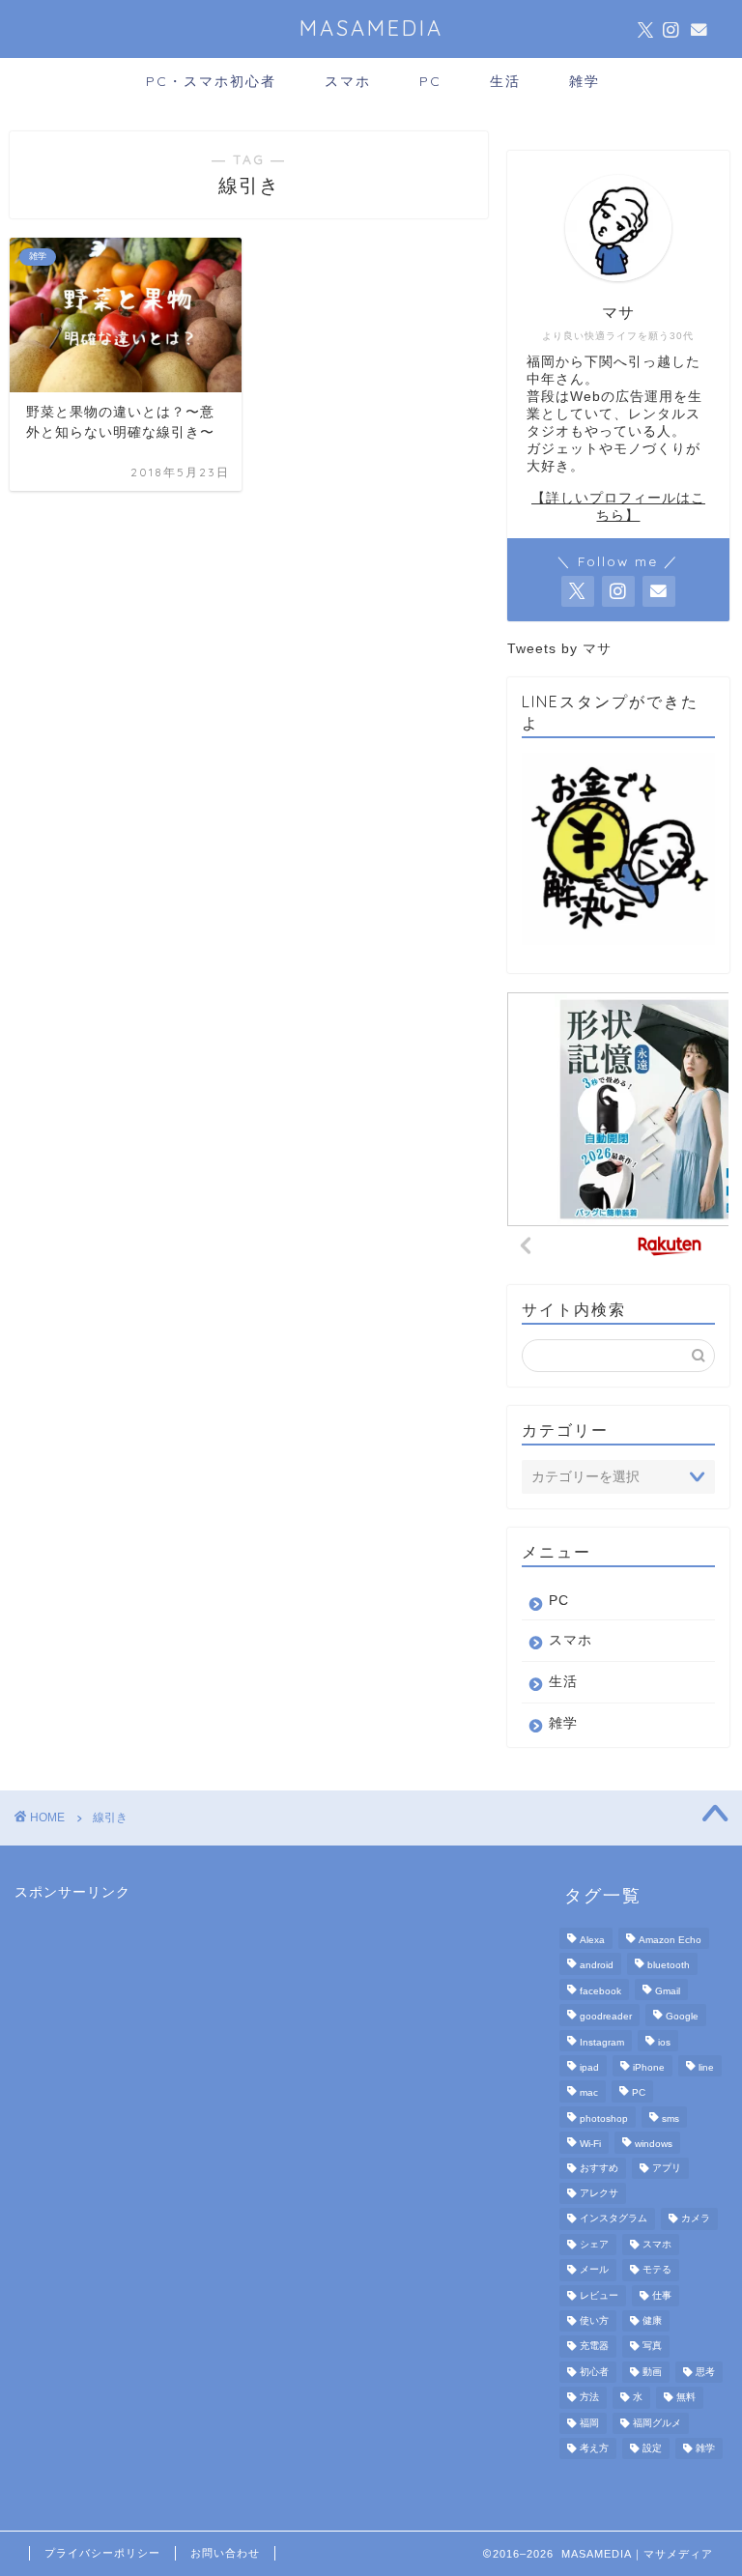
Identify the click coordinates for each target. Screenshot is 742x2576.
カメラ (696, 2219)
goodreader (606, 2017)
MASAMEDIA (371, 28)
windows (654, 2145)
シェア (594, 2244)
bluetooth (669, 1966)
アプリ (667, 2168)
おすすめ (599, 2168)
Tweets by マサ (559, 649)
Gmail (668, 1991)
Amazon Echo (670, 1940)
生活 (505, 81)
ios (664, 2042)
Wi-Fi (590, 2145)
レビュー (599, 2295)
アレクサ (599, 2193)
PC (430, 81)
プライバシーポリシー (102, 2553)
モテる (657, 2270)
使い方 (594, 2320)
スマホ (348, 81)
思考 (705, 2372)
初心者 (594, 2372)
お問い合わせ (225, 2553)
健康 (652, 2320)
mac (589, 2093)
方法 (589, 2398)
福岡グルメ (657, 2423)
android (597, 1966)
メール (594, 2270)
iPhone (649, 2067)
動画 (652, 2372)
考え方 (594, 2448)
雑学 (585, 81)
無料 (686, 2398)
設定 (652, 2448)
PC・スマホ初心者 (211, 81)
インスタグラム (614, 2219)
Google (682, 2017)
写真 (652, 2347)
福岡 (589, 2423)
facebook (600, 1991)
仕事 (662, 2295)
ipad (589, 2067)
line (706, 2067)
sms (671, 2118)
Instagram (602, 2042)
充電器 (594, 2347)
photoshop (604, 2118)
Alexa (592, 1940)
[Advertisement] (159, 2022)
